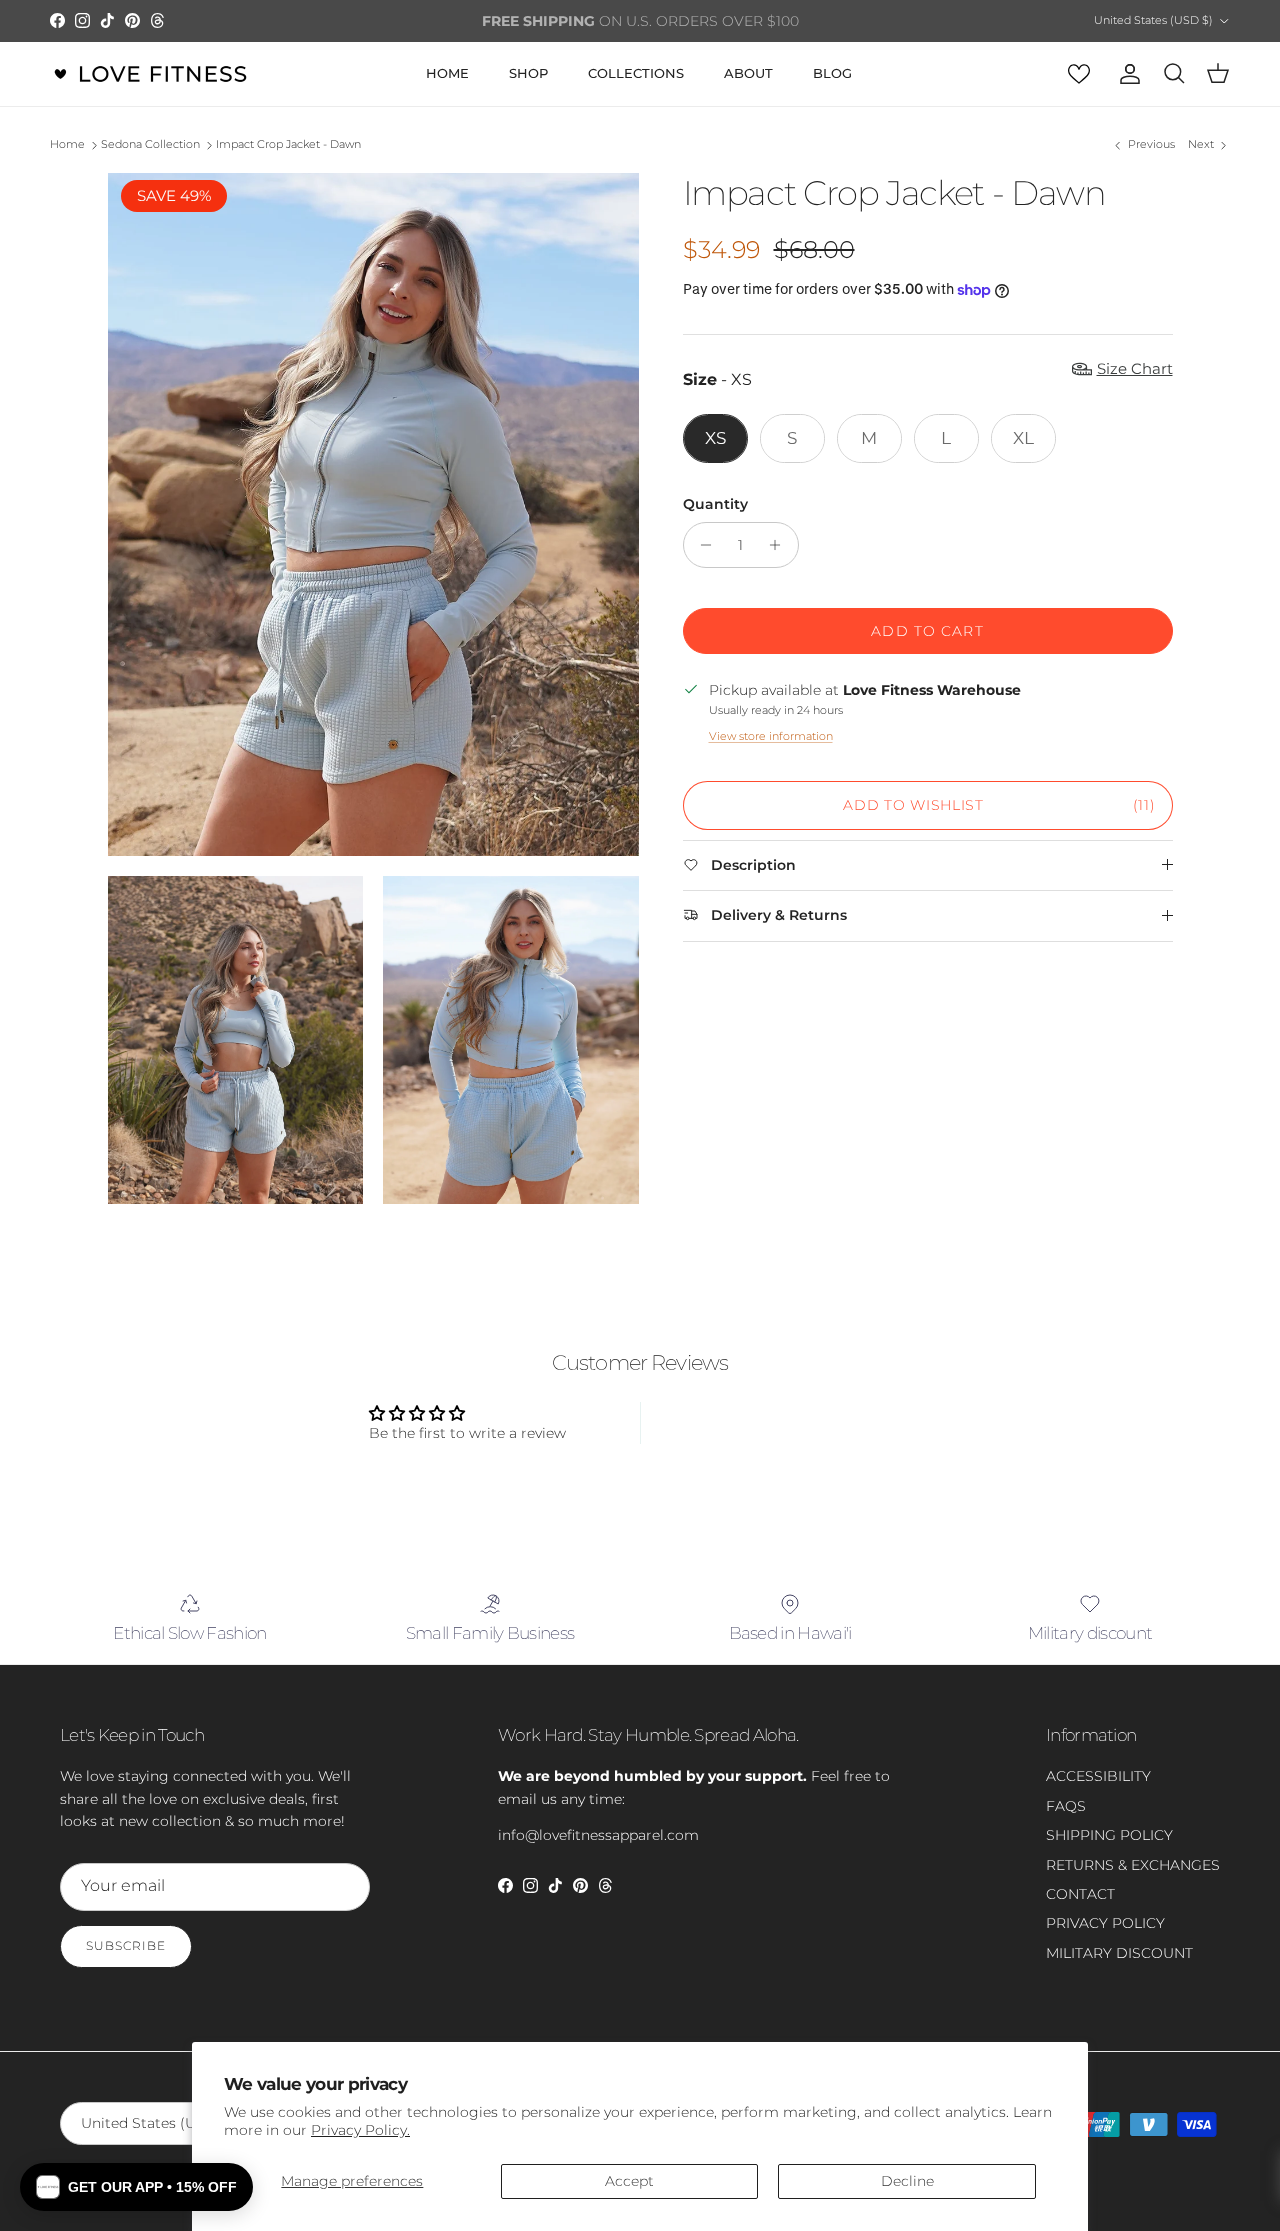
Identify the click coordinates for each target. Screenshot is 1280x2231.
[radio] (715, 438)
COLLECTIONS (636, 73)
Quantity (715, 504)
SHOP (528, 73)
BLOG (832, 73)
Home (67, 145)
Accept (629, 2181)
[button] (136, 2187)
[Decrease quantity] (701, 545)
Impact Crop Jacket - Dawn (288, 145)
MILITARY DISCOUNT (1119, 1953)
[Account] (1126, 74)
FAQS (1066, 1806)
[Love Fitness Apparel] (150, 74)
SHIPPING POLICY (1109, 1835)
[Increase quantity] (780, 545)
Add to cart (927, 631)
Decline (907, 2181)
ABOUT (748, 73)
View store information (771, 736)
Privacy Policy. (360, 2130)
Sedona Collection (150, 145)
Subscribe (126, 1945)
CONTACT (1080, 1894)
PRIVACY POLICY (1105, 1923)
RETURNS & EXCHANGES (1133, 1865)
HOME (447, 73)
